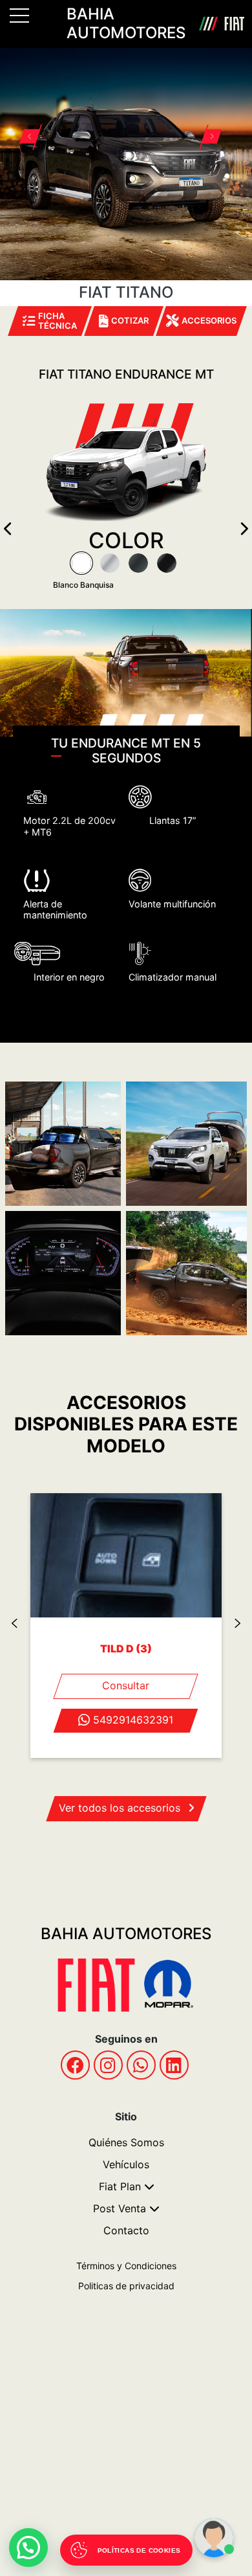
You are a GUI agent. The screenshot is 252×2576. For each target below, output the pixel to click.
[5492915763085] (141, 2065)
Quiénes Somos (126, 2142)
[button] (36, 138)
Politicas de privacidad (126, 2286)
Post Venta (120, 2208)
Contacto (126, 2230)
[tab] (81, 563)
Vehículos (126, 2164)
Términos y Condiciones (126, 2266)
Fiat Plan (120, 2186)
